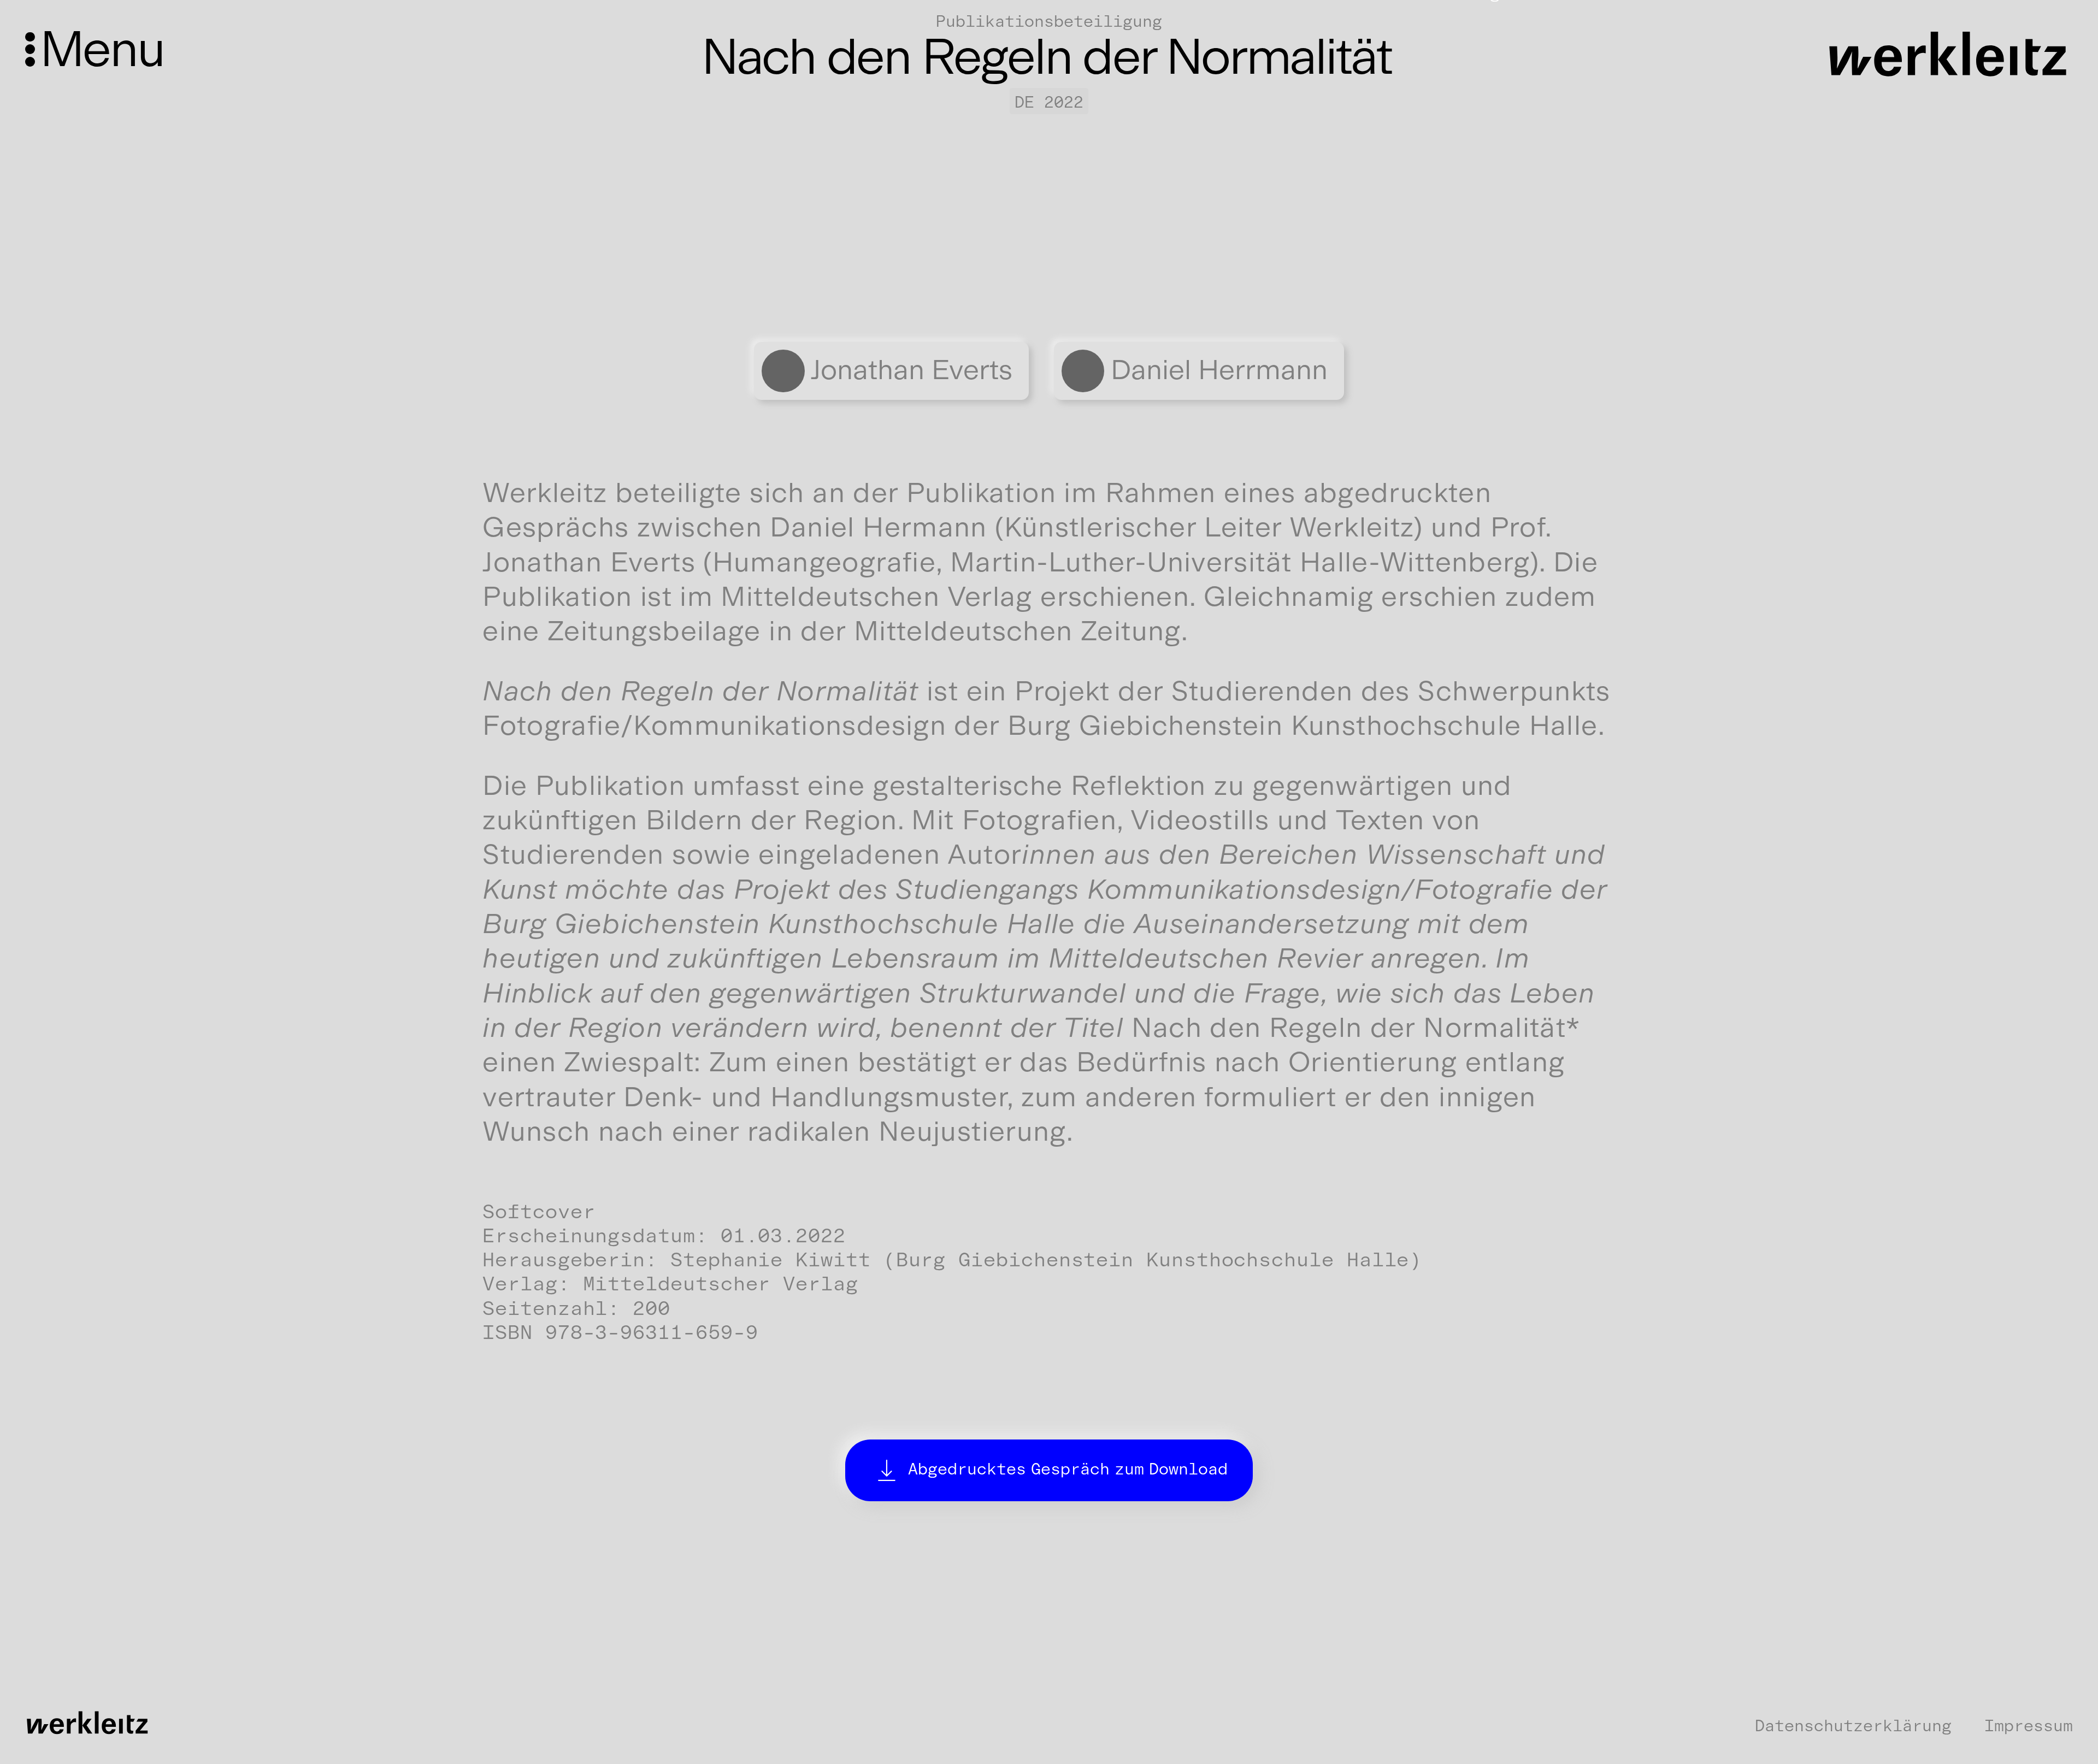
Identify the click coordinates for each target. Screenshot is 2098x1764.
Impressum (2029, 1726)
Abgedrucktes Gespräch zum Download (1068, 1469)
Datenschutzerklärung (1853, 1726)
